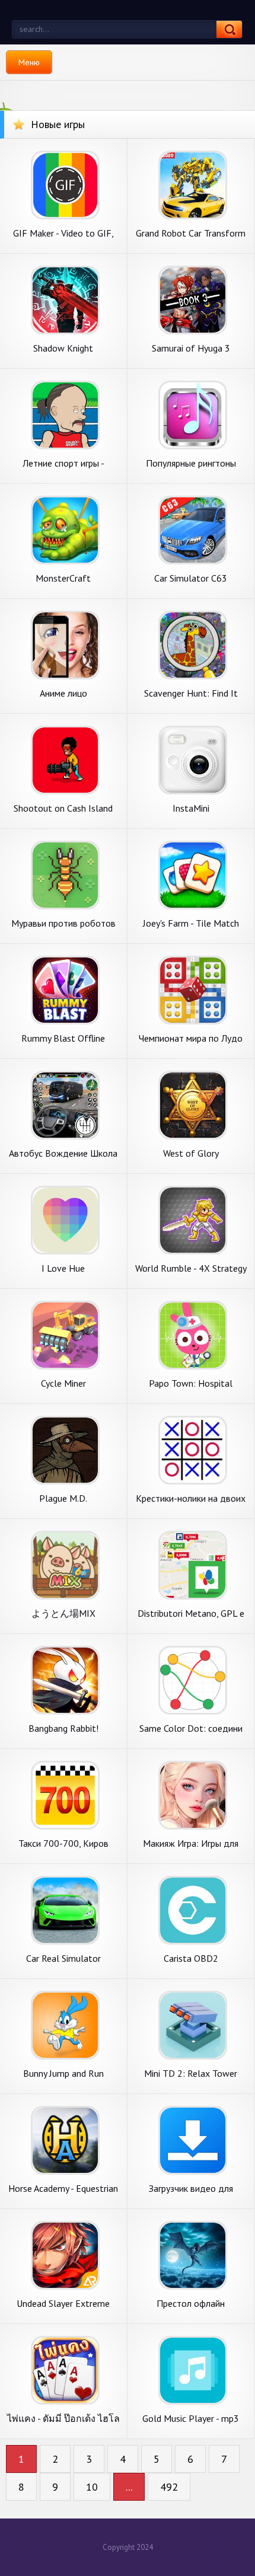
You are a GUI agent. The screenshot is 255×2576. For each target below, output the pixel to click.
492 (169, 2487)
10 (92, 2487)
